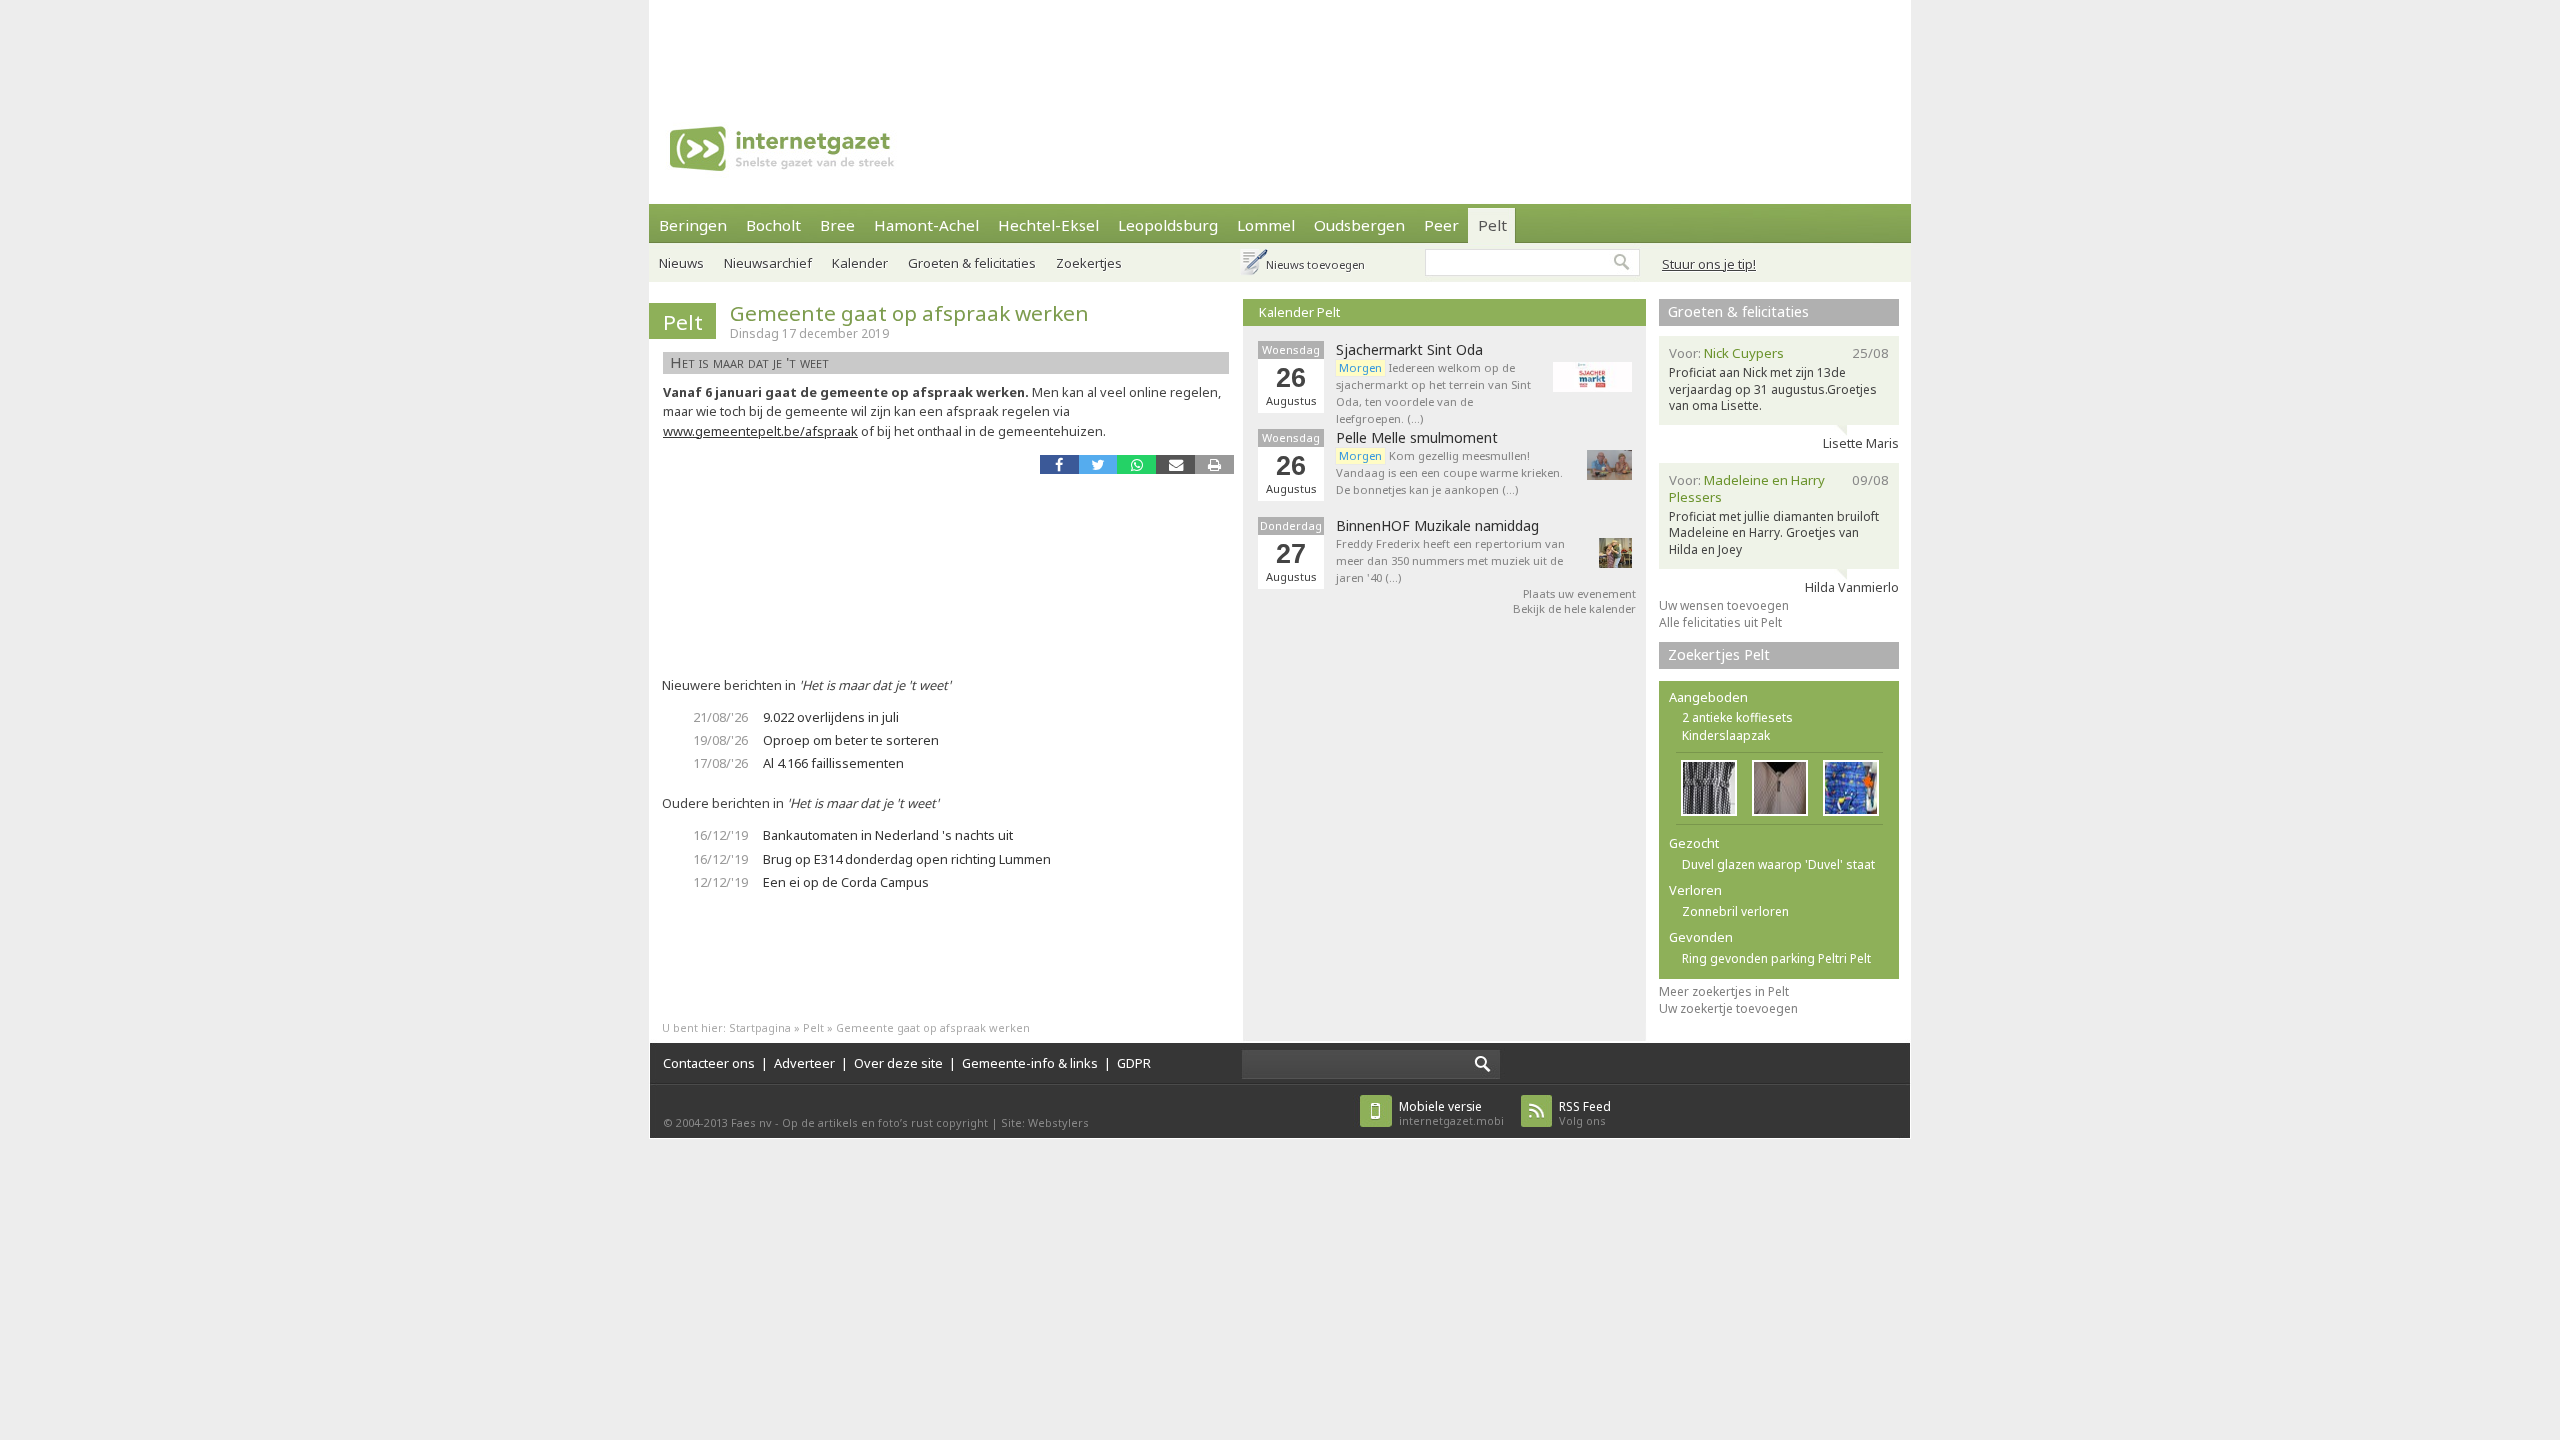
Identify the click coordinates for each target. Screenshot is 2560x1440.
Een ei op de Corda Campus (846, 882)
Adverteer (804, 1063)
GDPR (1134, 1063)
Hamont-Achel (926, 225)
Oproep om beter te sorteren (851, 740)
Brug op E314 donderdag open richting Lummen (907, 859)
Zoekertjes (1089, 263)
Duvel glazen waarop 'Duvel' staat (1778, 864)
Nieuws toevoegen (1315, 264)
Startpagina (760, 1027)
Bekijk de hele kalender (1574, 608)
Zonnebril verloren (1735, 911)
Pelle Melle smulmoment (1417, 438)
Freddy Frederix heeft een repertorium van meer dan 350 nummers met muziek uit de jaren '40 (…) (1450, 560)
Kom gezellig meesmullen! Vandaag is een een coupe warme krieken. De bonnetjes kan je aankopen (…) (1449, 472)
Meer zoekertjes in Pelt (1724, 991)
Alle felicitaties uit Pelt (1720, 622)
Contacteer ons (709, 1063)
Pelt (1492, 225)
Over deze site (898, 1063)
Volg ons (1585, 1113)
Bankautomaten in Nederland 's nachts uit (888, 835)
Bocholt (773, 225)
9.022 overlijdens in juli (831, 717)
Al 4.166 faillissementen (833, 763)
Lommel (1266, 225)
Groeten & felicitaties (972, 263)
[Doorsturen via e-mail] (1175, 464)
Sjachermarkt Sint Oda (1409, 350)
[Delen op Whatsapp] (1136, 464)
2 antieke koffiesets (1737, 717)
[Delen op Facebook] (1059, 464)
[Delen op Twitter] (1098, 464)
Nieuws (681, 263)
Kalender (860, 263)
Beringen (693, 225)
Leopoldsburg (1168, 225)
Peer (1441, 225)
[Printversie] (1214, 464)
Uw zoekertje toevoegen (1728, 1008)
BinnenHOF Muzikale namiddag (1437, 526)
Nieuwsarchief (768, 263)
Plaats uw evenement (1579, 593)
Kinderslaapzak (1726, 735)
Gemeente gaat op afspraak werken (909, 313)
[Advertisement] (1280, 45)
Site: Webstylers (1045, 1122)
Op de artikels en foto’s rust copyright (885, 1122)
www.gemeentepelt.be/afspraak (760, 431)
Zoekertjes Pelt (1719, 654)
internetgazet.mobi (1451, 1113)
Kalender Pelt (1299, 312)
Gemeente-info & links (1030, 1063)
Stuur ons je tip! (1709, 264)
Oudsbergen (1359, 225)
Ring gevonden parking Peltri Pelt (1776, 958)
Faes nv (751, 1122)
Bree (837, 225)
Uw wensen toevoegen (1724, 605)
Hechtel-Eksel (1048, 225)
